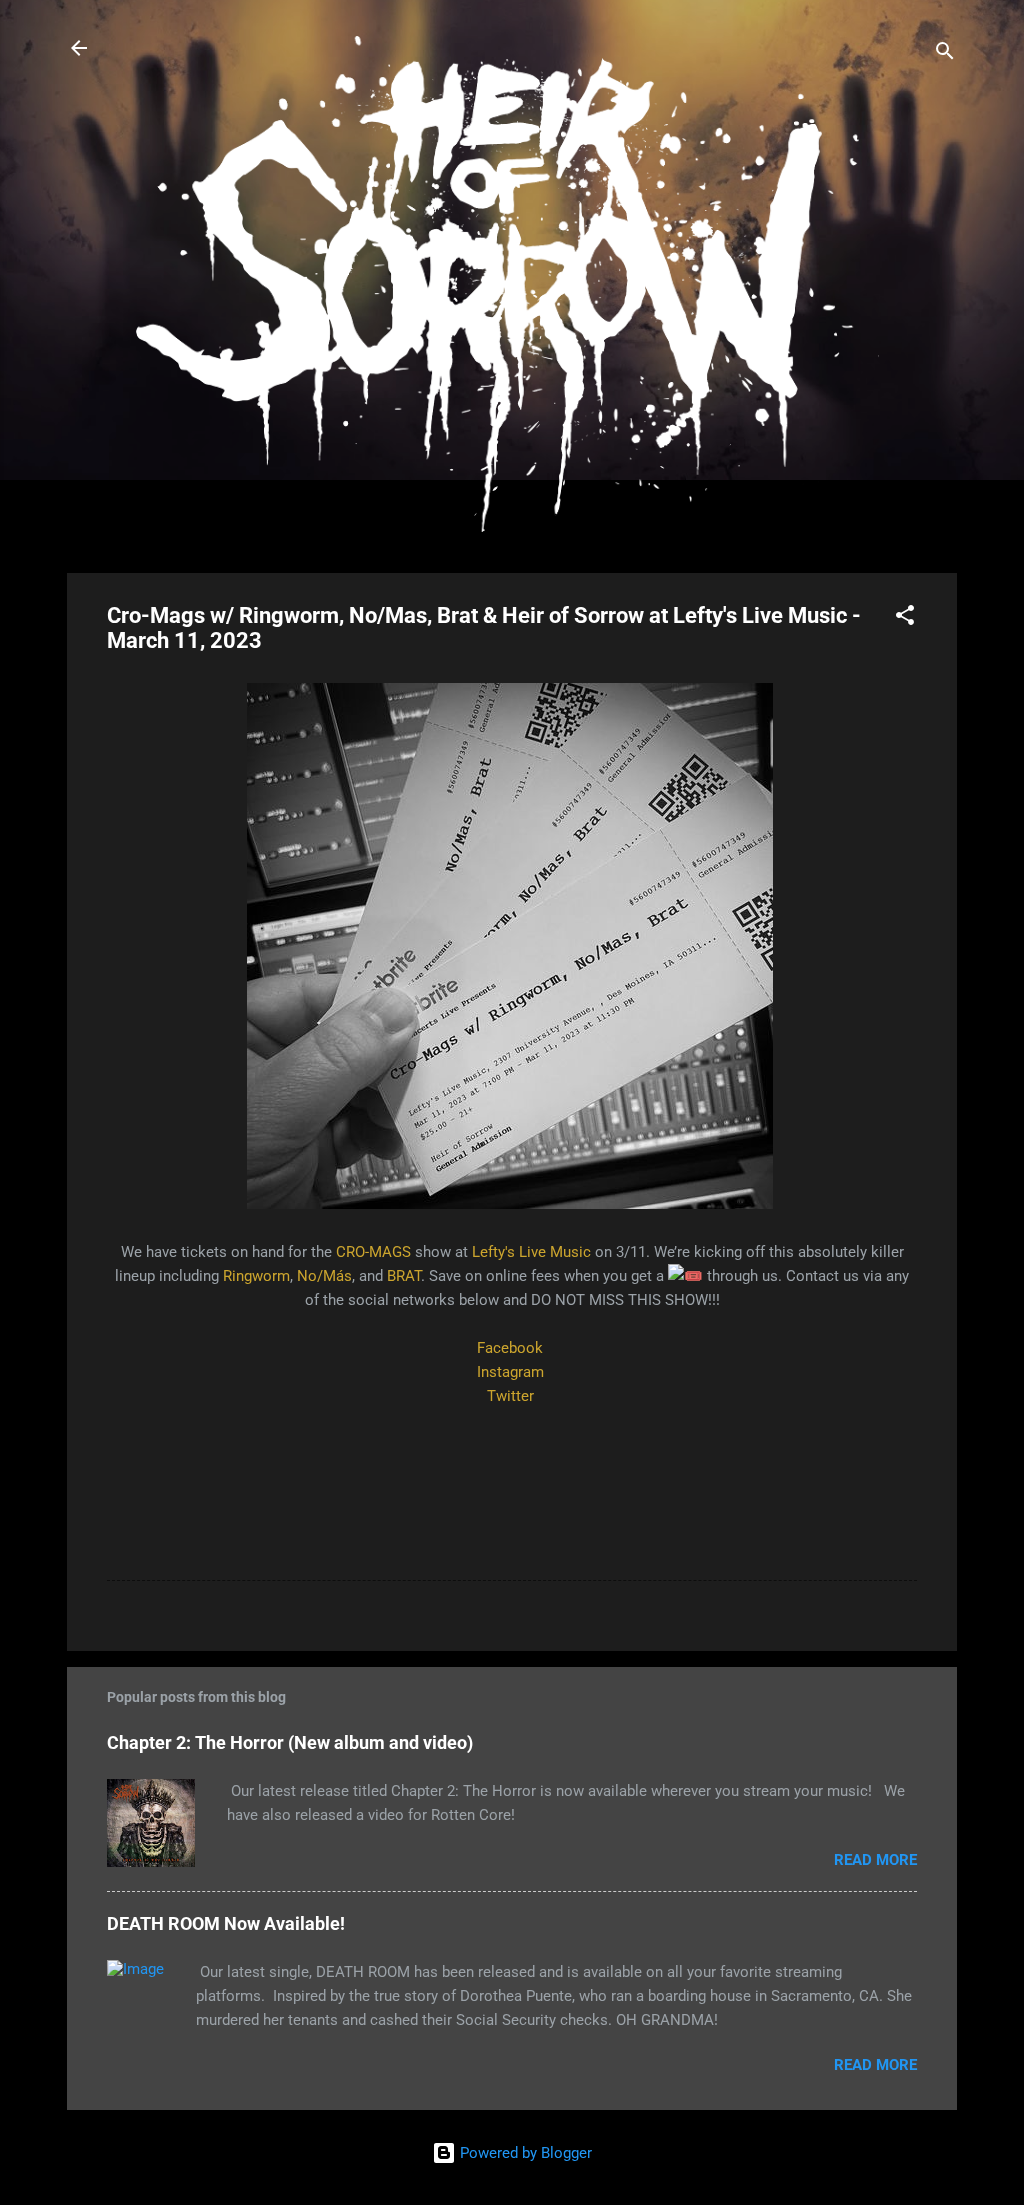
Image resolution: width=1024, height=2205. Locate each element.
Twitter (510, 1396)
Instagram (510, 1372)
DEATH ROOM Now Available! (226, 1923)
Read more (875, 1860)
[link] (373, 1252)
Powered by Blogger (524, 2153)
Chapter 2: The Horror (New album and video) (290, 1742)
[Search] (945, 54)
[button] (905, 618)
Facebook (510, 1348)
